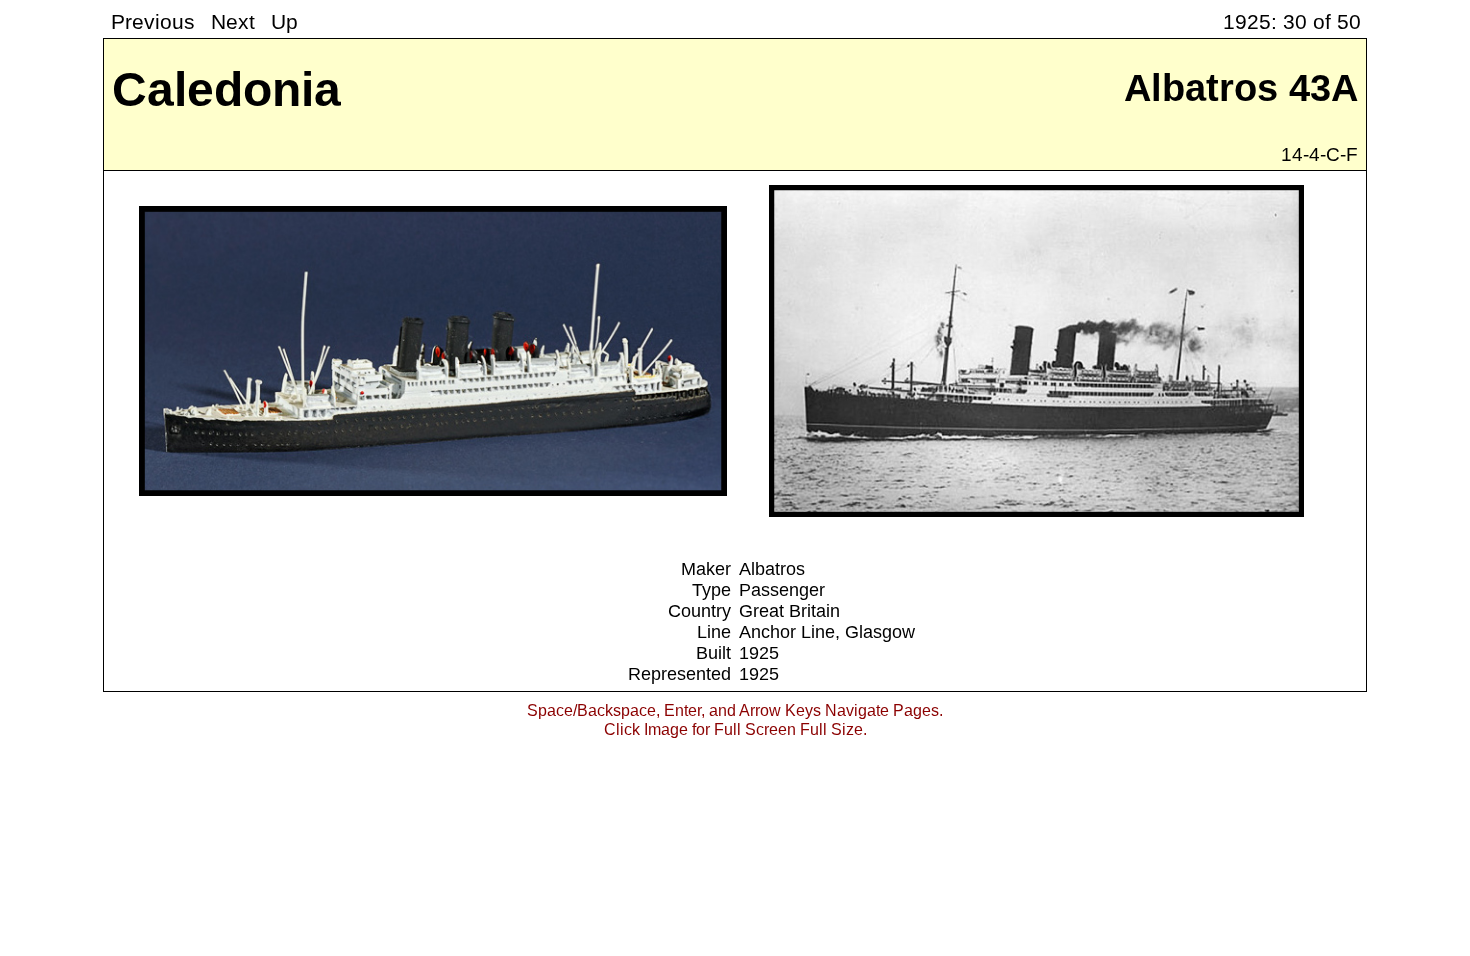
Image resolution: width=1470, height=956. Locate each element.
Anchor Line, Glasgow (827, 632)
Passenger (782, 590)
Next (233, 21)
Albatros (772, 569)
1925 (759, 653)
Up (284, 21)
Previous (153, 21)
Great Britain (789, 611)
